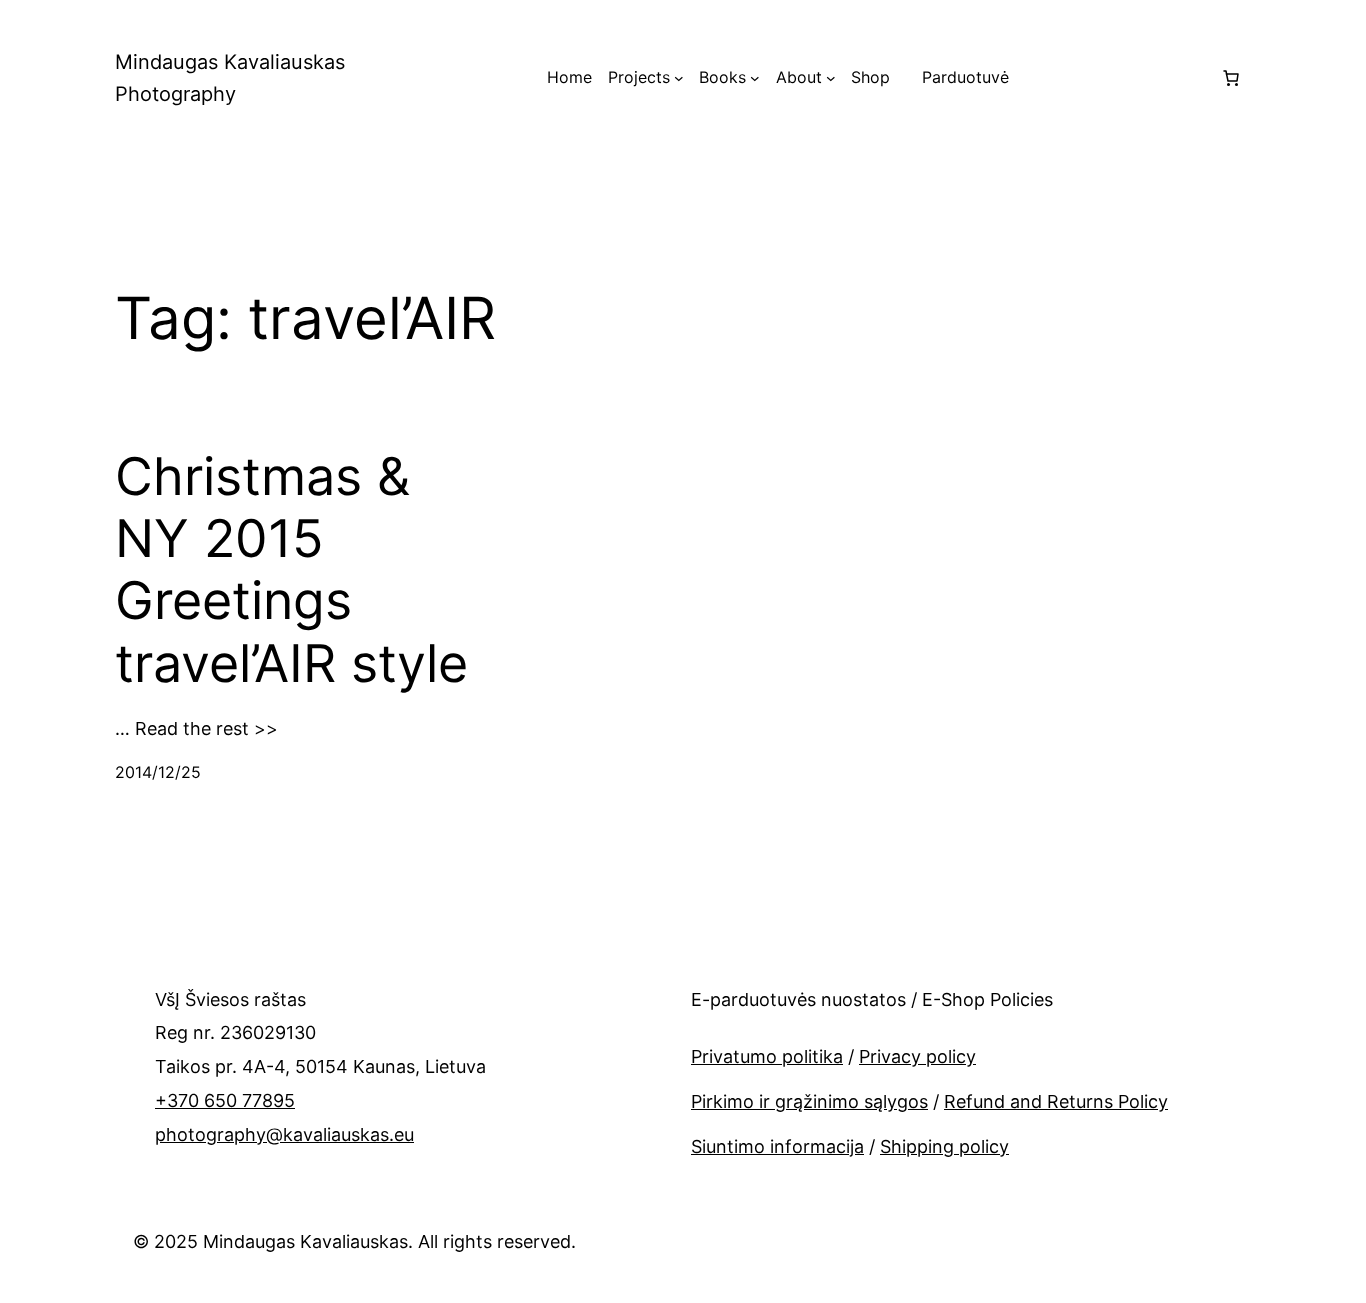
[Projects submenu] (679, 78)
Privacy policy (917, 1056)
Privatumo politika (767, 1056)
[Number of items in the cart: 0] (1231, 78)
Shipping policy (944, 1146)
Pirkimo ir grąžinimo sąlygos (809, 1101)
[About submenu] (831, 78)
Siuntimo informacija (777, 1146)
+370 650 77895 (225, 1100)
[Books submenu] (755, 78)
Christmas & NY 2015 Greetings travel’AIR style (291, 570)
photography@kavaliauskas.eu (284, 1134)
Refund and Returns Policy (1056, 1101)
